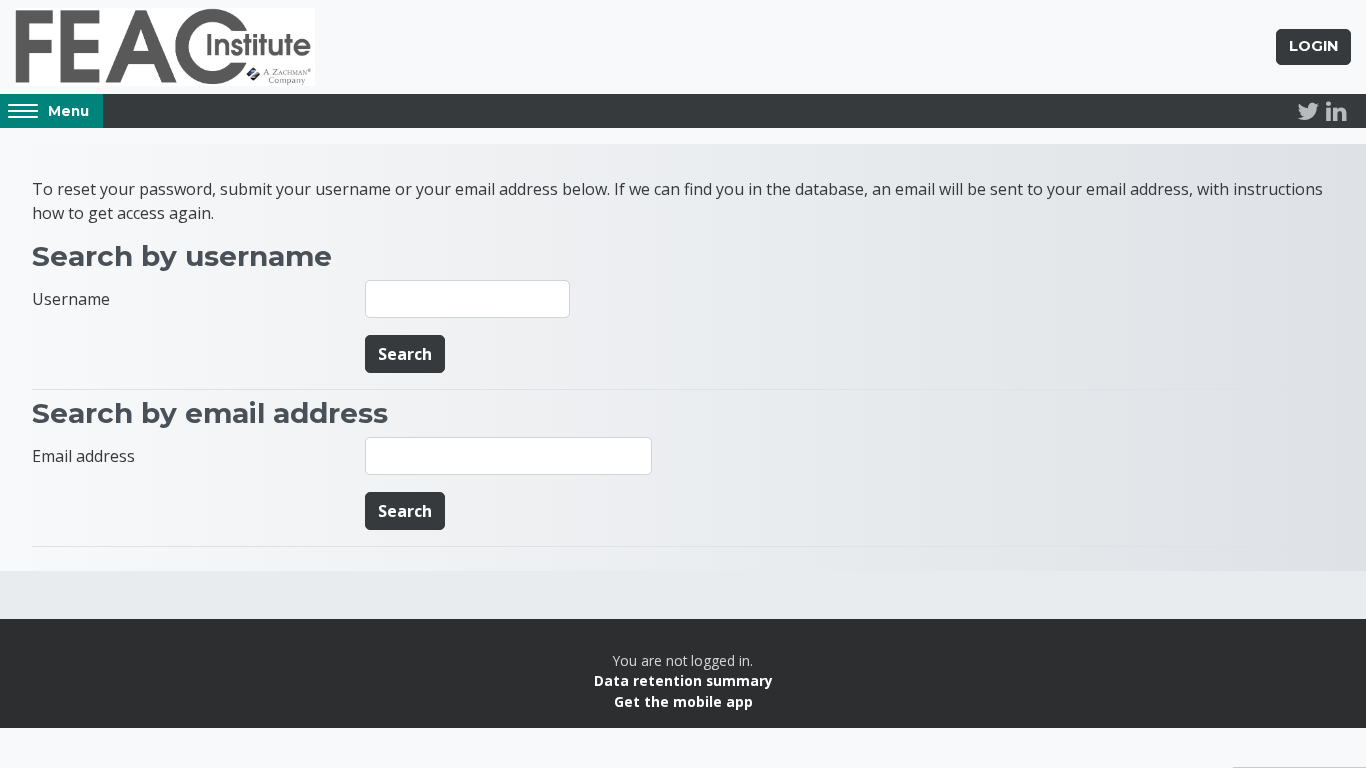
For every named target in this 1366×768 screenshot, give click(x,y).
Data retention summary (683, 680)
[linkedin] (1336, 111)
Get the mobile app (683, 701)
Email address (83, 456)
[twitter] (1308, 111)
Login (1313, 46)
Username (71, 299)
